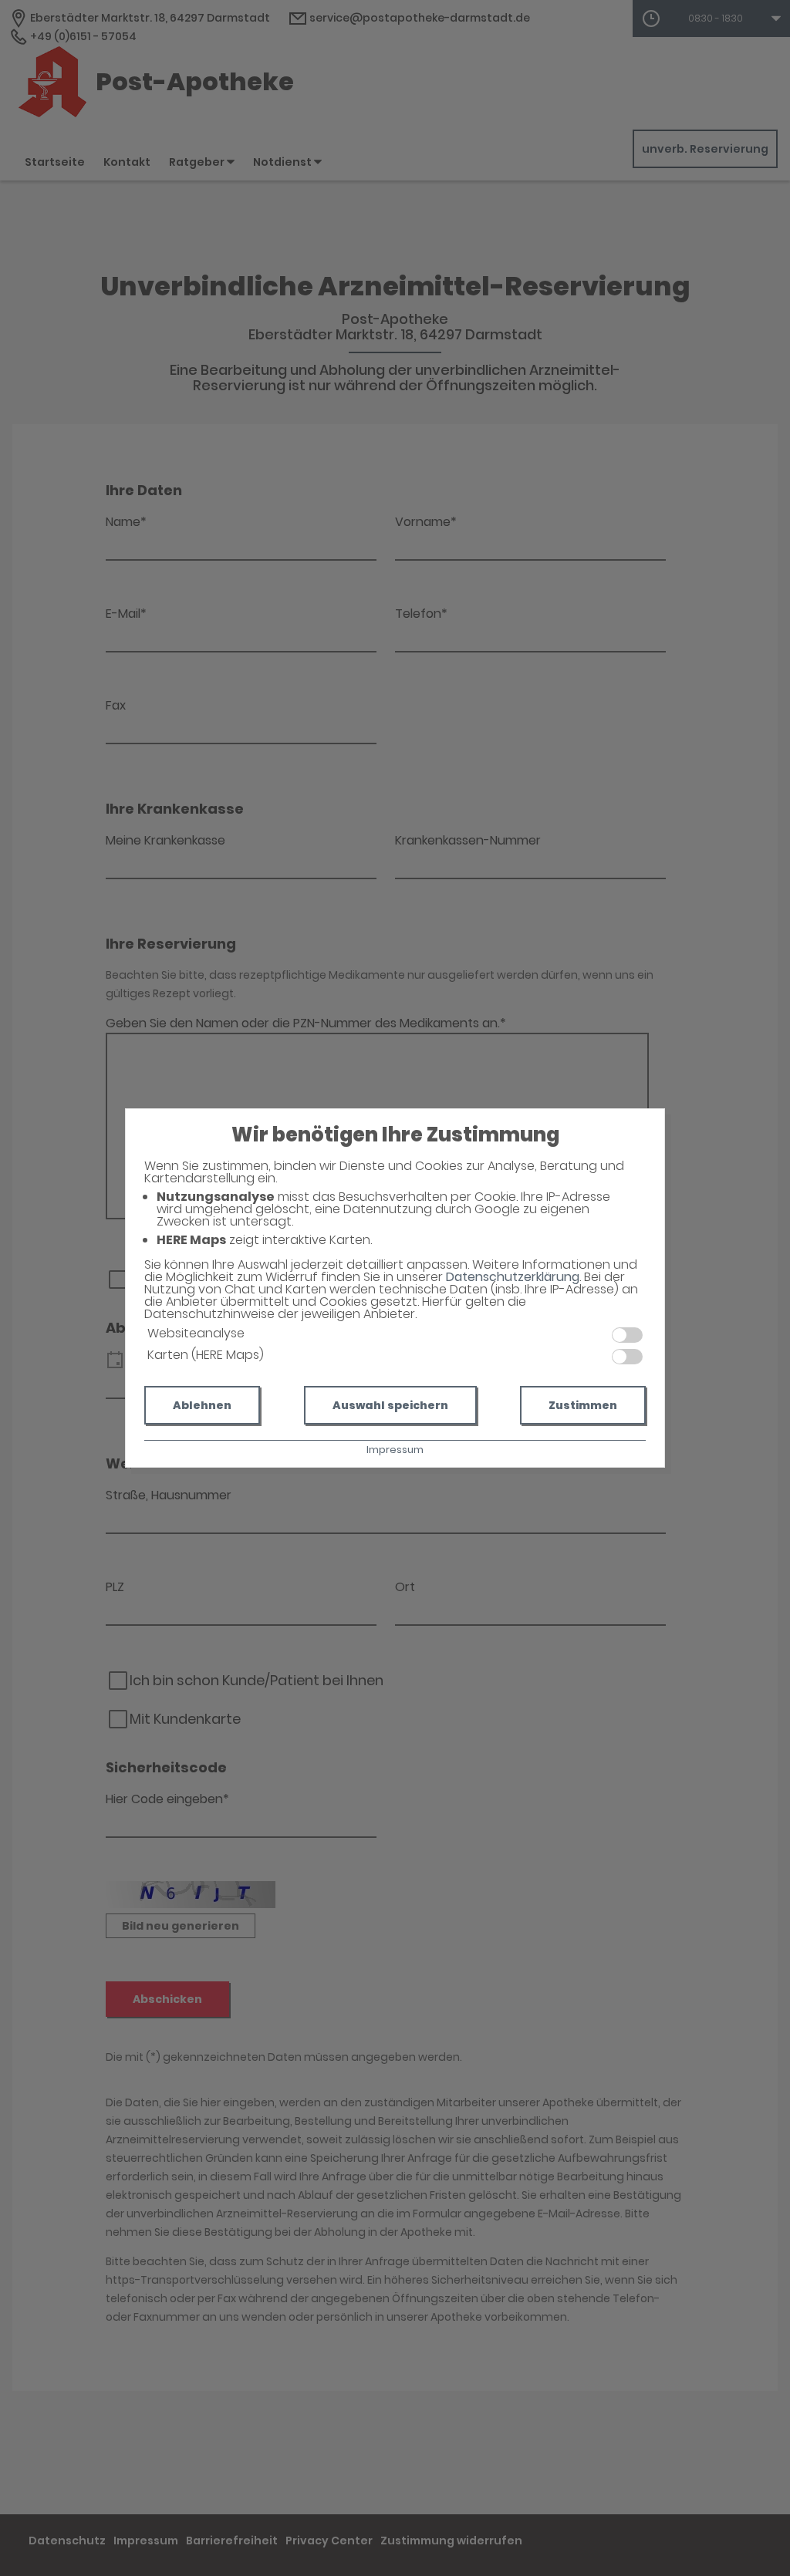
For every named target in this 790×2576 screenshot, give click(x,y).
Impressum (395, 1450)
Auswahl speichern (390, 1405)
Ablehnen (202, 1405)
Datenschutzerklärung (513, 1277)
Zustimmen (583, 1405)
